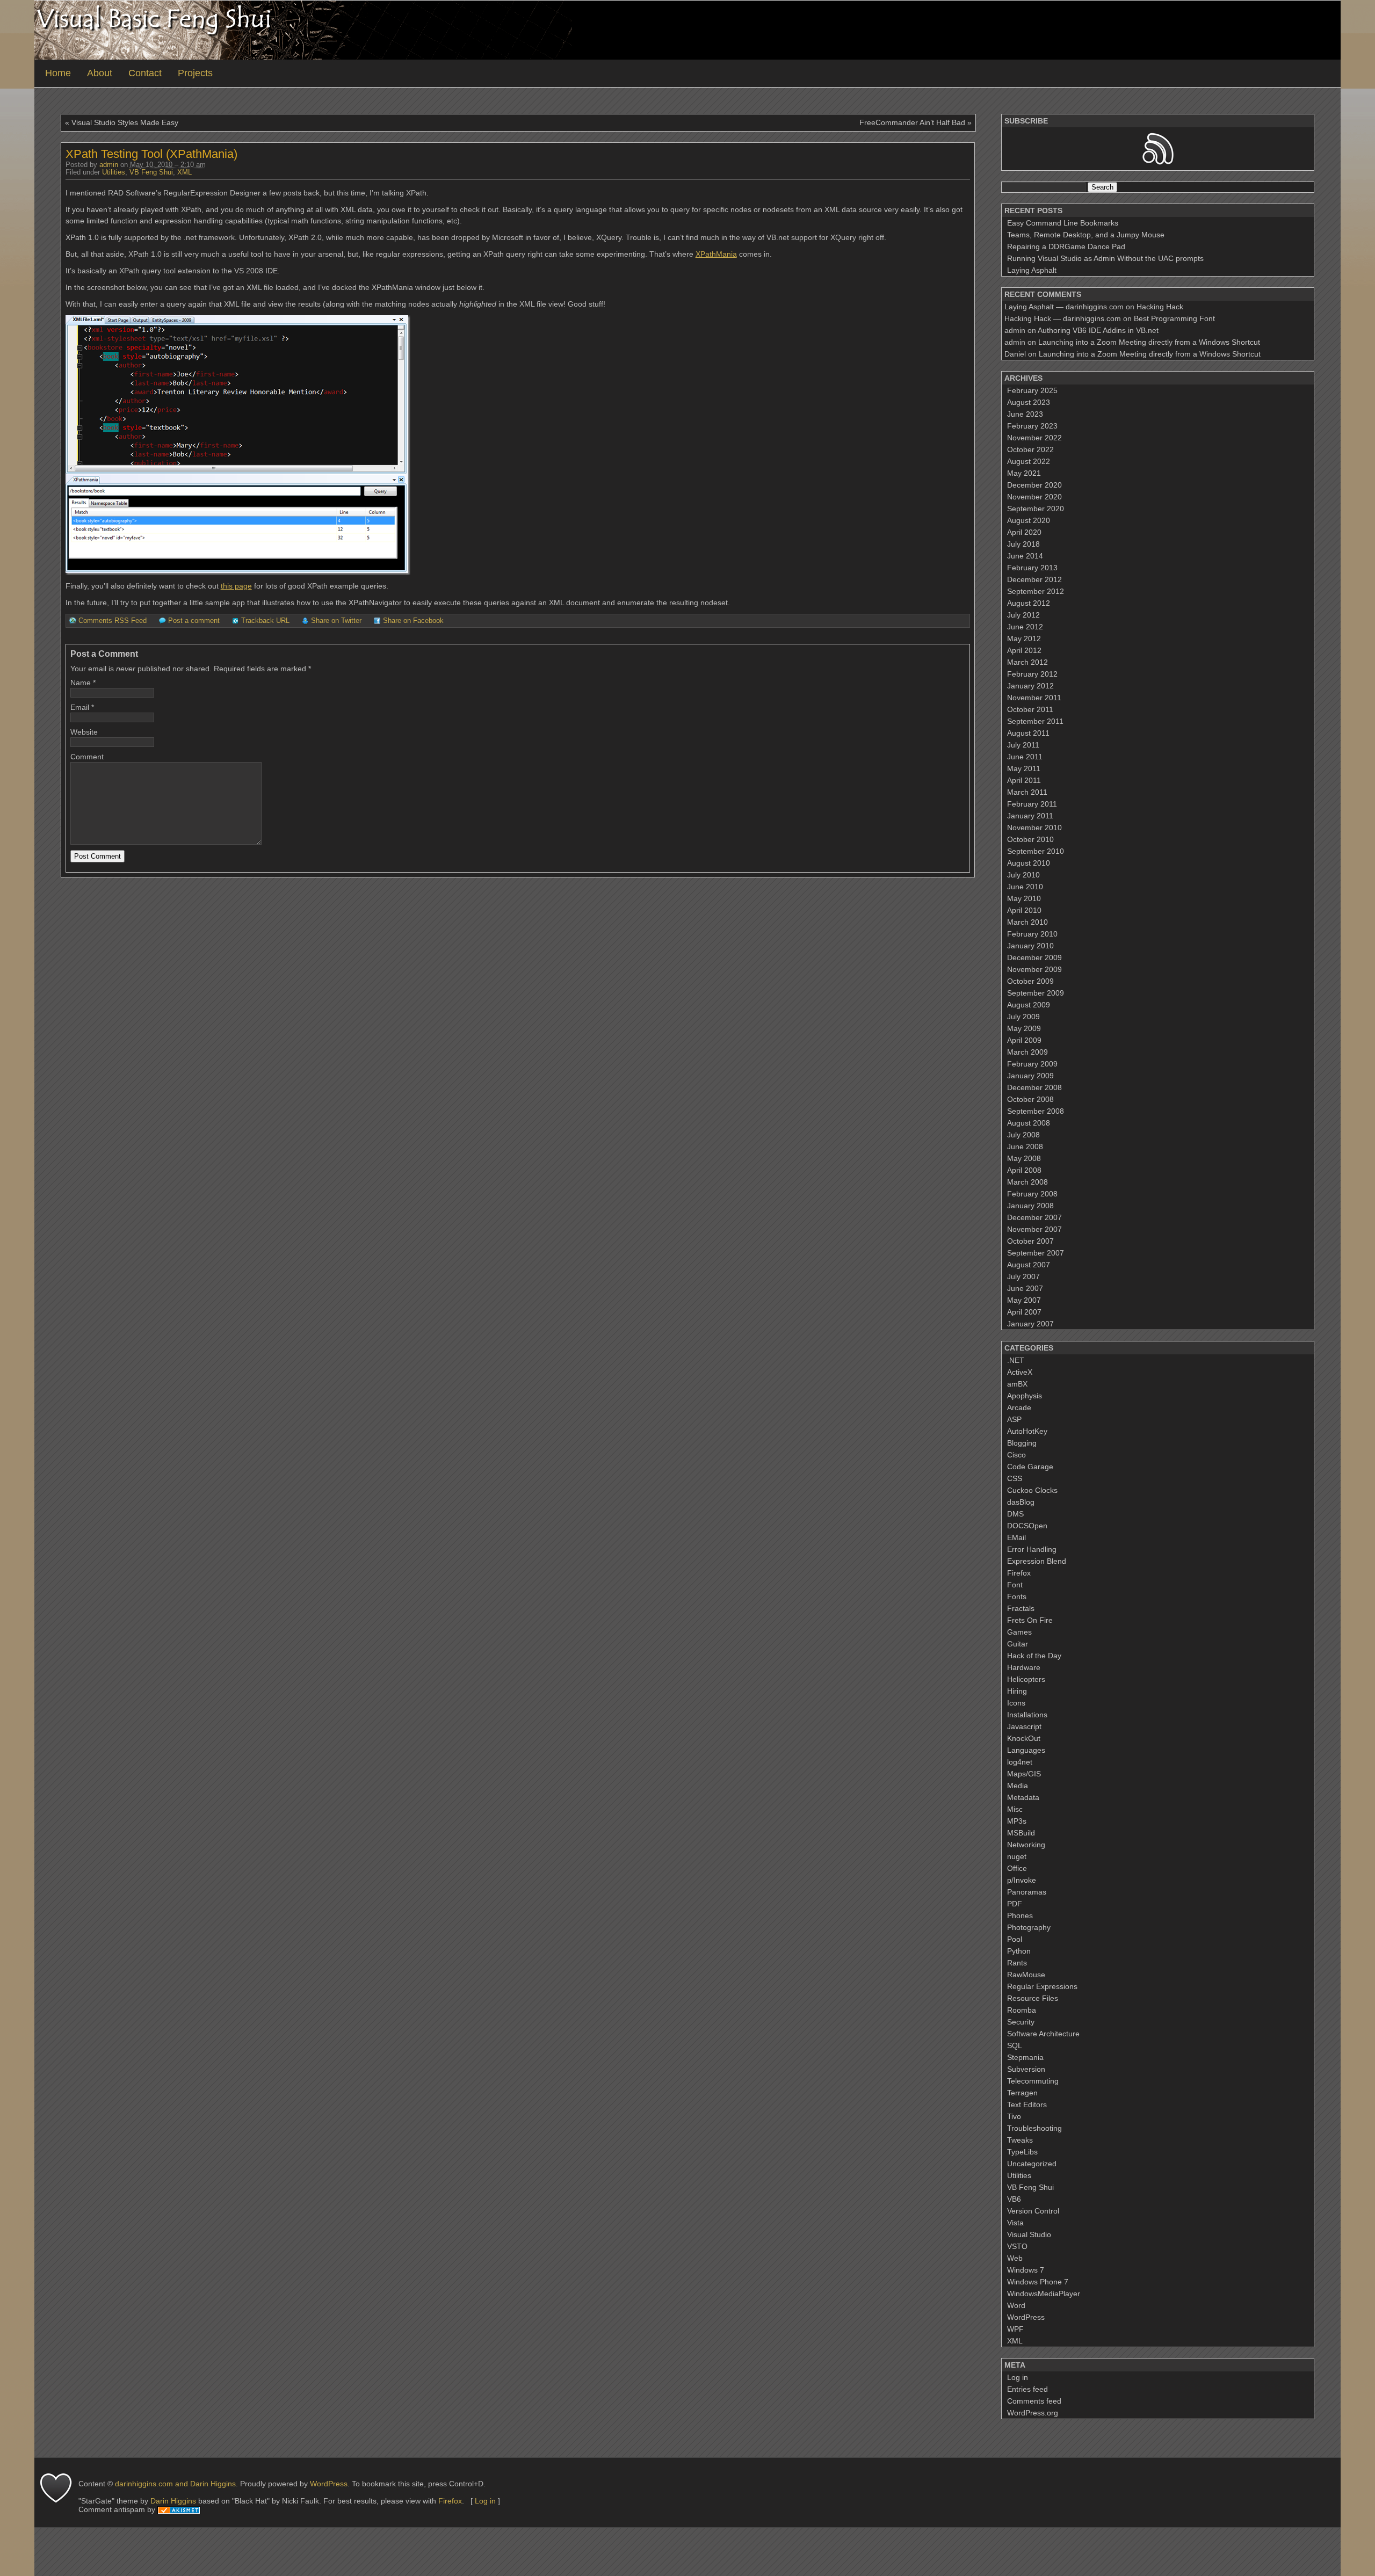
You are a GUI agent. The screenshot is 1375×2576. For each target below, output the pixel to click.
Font (1015, 1585)
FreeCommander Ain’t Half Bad (912, 122)
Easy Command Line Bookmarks (1063, 223)
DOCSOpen (1027, 1526)
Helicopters (1026, 1679)
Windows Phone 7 (1038, 2282)
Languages (1026, 1750)
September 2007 (1036, 1253)
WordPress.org (1033, 2413)
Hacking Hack (1160, 307)
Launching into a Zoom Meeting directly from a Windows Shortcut (1149, 342)
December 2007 (1034, 1217)
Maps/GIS (1024, 1774)
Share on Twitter (336, 621)
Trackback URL (265, 621)
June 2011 (1025, 757)
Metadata (1023, 1797)
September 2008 (1036, 1111)
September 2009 (1036, 993)
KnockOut (1024, 1738)
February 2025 (1032, 390)
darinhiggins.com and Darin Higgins (175, 2484)
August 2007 (1029, 1265)
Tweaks (1020, 2140)
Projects (195, 73)
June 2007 (1025, 1288)
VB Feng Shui (151, 172)
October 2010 (1030, 839)
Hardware (1024, 1667)
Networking (1026, 1845)
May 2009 (1024, 1028)
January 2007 (1030, 1324)
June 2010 (1025, 887)
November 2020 (1034, 497)
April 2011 (1024, 780)
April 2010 (1024, 910)
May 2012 (1024, 638)
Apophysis (1025, 1396)
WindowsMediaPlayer (1044, 2294)
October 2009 (1030, 981)
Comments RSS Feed (113, 621)
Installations (1027, 1715)
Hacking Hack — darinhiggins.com (1063, 318)
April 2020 (1024, 532)
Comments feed (1034, 2401)
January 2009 (1030, 1076)
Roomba (1022, 2010)
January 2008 (1030, 1206)
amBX (1017, 1384)
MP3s (1017, 1821)
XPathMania (716, 254)
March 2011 (1027, 792)
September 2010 (1036, 851)
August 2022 (1029, 461)
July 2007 (1023, 1276)
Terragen (1022, 2093)
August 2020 (1029, 520)
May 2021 (1024, 473)
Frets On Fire (1030, 1620)
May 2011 (1024, 768)
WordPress (1026, 2317)
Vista (1015, 2223)
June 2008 (1025, 1146)
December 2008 (1034, 1087)
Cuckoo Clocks (1032, 1490)
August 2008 (1029, 1123)
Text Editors (1027, 2105)
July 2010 (1023, 875)
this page (236, 586)
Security (1021, 2022)
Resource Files (1033, 1998)
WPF (1015, 2329)
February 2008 (1032, 1194)
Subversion (1026, 2069)
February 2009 (1032, 1064)
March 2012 (1027, 662)
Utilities (114, 172)
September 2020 (1036, 509)
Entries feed (1027, 2389)
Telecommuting (1033, 2081)
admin (109, 165)
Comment (87, 757)
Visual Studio (1029, 2234)
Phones (1020, 1915)
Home (58, 73)
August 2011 (1028, 733)
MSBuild (1021, 1833)
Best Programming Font (1174, 318)
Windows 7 (1026, 2270)
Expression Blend (1037, 1561)
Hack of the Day (1034, 1656)
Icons (1016, 1703)
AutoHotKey (1027, 1431)
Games (1019, 1632)
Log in (1018, 2377)
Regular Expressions (1042, 1986)
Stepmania (1025, 2057)
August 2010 (1029, 863)
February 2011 (1032, 804)
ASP (1014, 1419)
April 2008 (1024, 1170)
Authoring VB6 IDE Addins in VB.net (1098, 330)
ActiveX (1020, 1372)
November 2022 (1034, 438)
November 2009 (1034, 969)
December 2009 (1034, 957)
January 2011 (1030, 816)
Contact (145, 73)
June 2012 (1025, 627)
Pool (1015, 1939)
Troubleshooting (1034, 2128)
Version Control (1033, 2211)
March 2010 (1027, 922)
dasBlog (1021, 1502)
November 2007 (1034, 1229)
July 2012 (1023, 615)
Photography (1029, 1927)
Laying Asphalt (1032, 270)
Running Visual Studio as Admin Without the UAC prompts (1105, 258)
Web (1015, 2258)
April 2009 (1024, 1040)
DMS (1015, 1514)
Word (1016, 2305)
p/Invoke (1022, 1880)
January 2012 (1030, 686)
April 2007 (1024, 1312)
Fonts (1017, 1597)
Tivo (1014, 2116)
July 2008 (1023, 1135)
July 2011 (1023, 745)
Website (84, 732)
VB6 (1014, 2199)
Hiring (1017, 1691)
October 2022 (1030, 449)
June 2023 (1025, 414)
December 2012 (1034, 579)
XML (184, 172)
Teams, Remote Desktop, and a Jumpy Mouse (1086, 235)
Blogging (1022, 1443)
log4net (1020, 1762)
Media (1018, 1786)
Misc (1015, 1809)
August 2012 (1029, 603)
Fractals (1021, 1608)
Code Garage (1030, 1467)
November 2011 (1034, 698)
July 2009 (1023, 1017)
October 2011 (1030, 709)
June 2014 (1025, 556)
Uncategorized (1032, 2164)
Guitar (1018, 1644)
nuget (1017, 1856)
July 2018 (1023, 544)
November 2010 (1034, 828)
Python (1019, 1951)
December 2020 (1034, 485)
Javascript (1024, 1726)
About (100, 73)
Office (1017, 1868)
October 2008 (1030, 1099)
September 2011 (1035, 721)
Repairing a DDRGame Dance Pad (1066, 246)
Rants (1017, 1963)
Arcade (1019, 1407)
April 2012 (1024, 650)
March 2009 (1027, 1052)
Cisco (1016, 1455)
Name (81, 683)
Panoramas (1027, 1892)
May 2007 (1024, 1300)
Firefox (1019, 1573)
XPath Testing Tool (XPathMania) (151, 154)
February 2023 (1032, 426)
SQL (1015, 2045)
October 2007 (1030, 1241)
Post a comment (194, 621)
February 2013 (1032, 568)
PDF (1015, 1904)
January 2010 (1030, 946)
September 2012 (1036, 591)
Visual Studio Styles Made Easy (125, 122)
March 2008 (1027, 1182)
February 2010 (1032, 934)
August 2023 (1029, 402)
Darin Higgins (173, 2501)
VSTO (1017, 2246)
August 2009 (1029, 1005)
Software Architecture (1043, 2034)
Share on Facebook (413, 621)
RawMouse (1026, 1975)
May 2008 (1024, 1158)
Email (80, 707)
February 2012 (1032, 674)
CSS (1015, 1478)
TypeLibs (1022, 2152)
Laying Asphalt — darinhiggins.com (1064, 307)
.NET (1016, 1360)
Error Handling (1032, 1549)
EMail (1016, 1537)
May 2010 (1024, 898)
